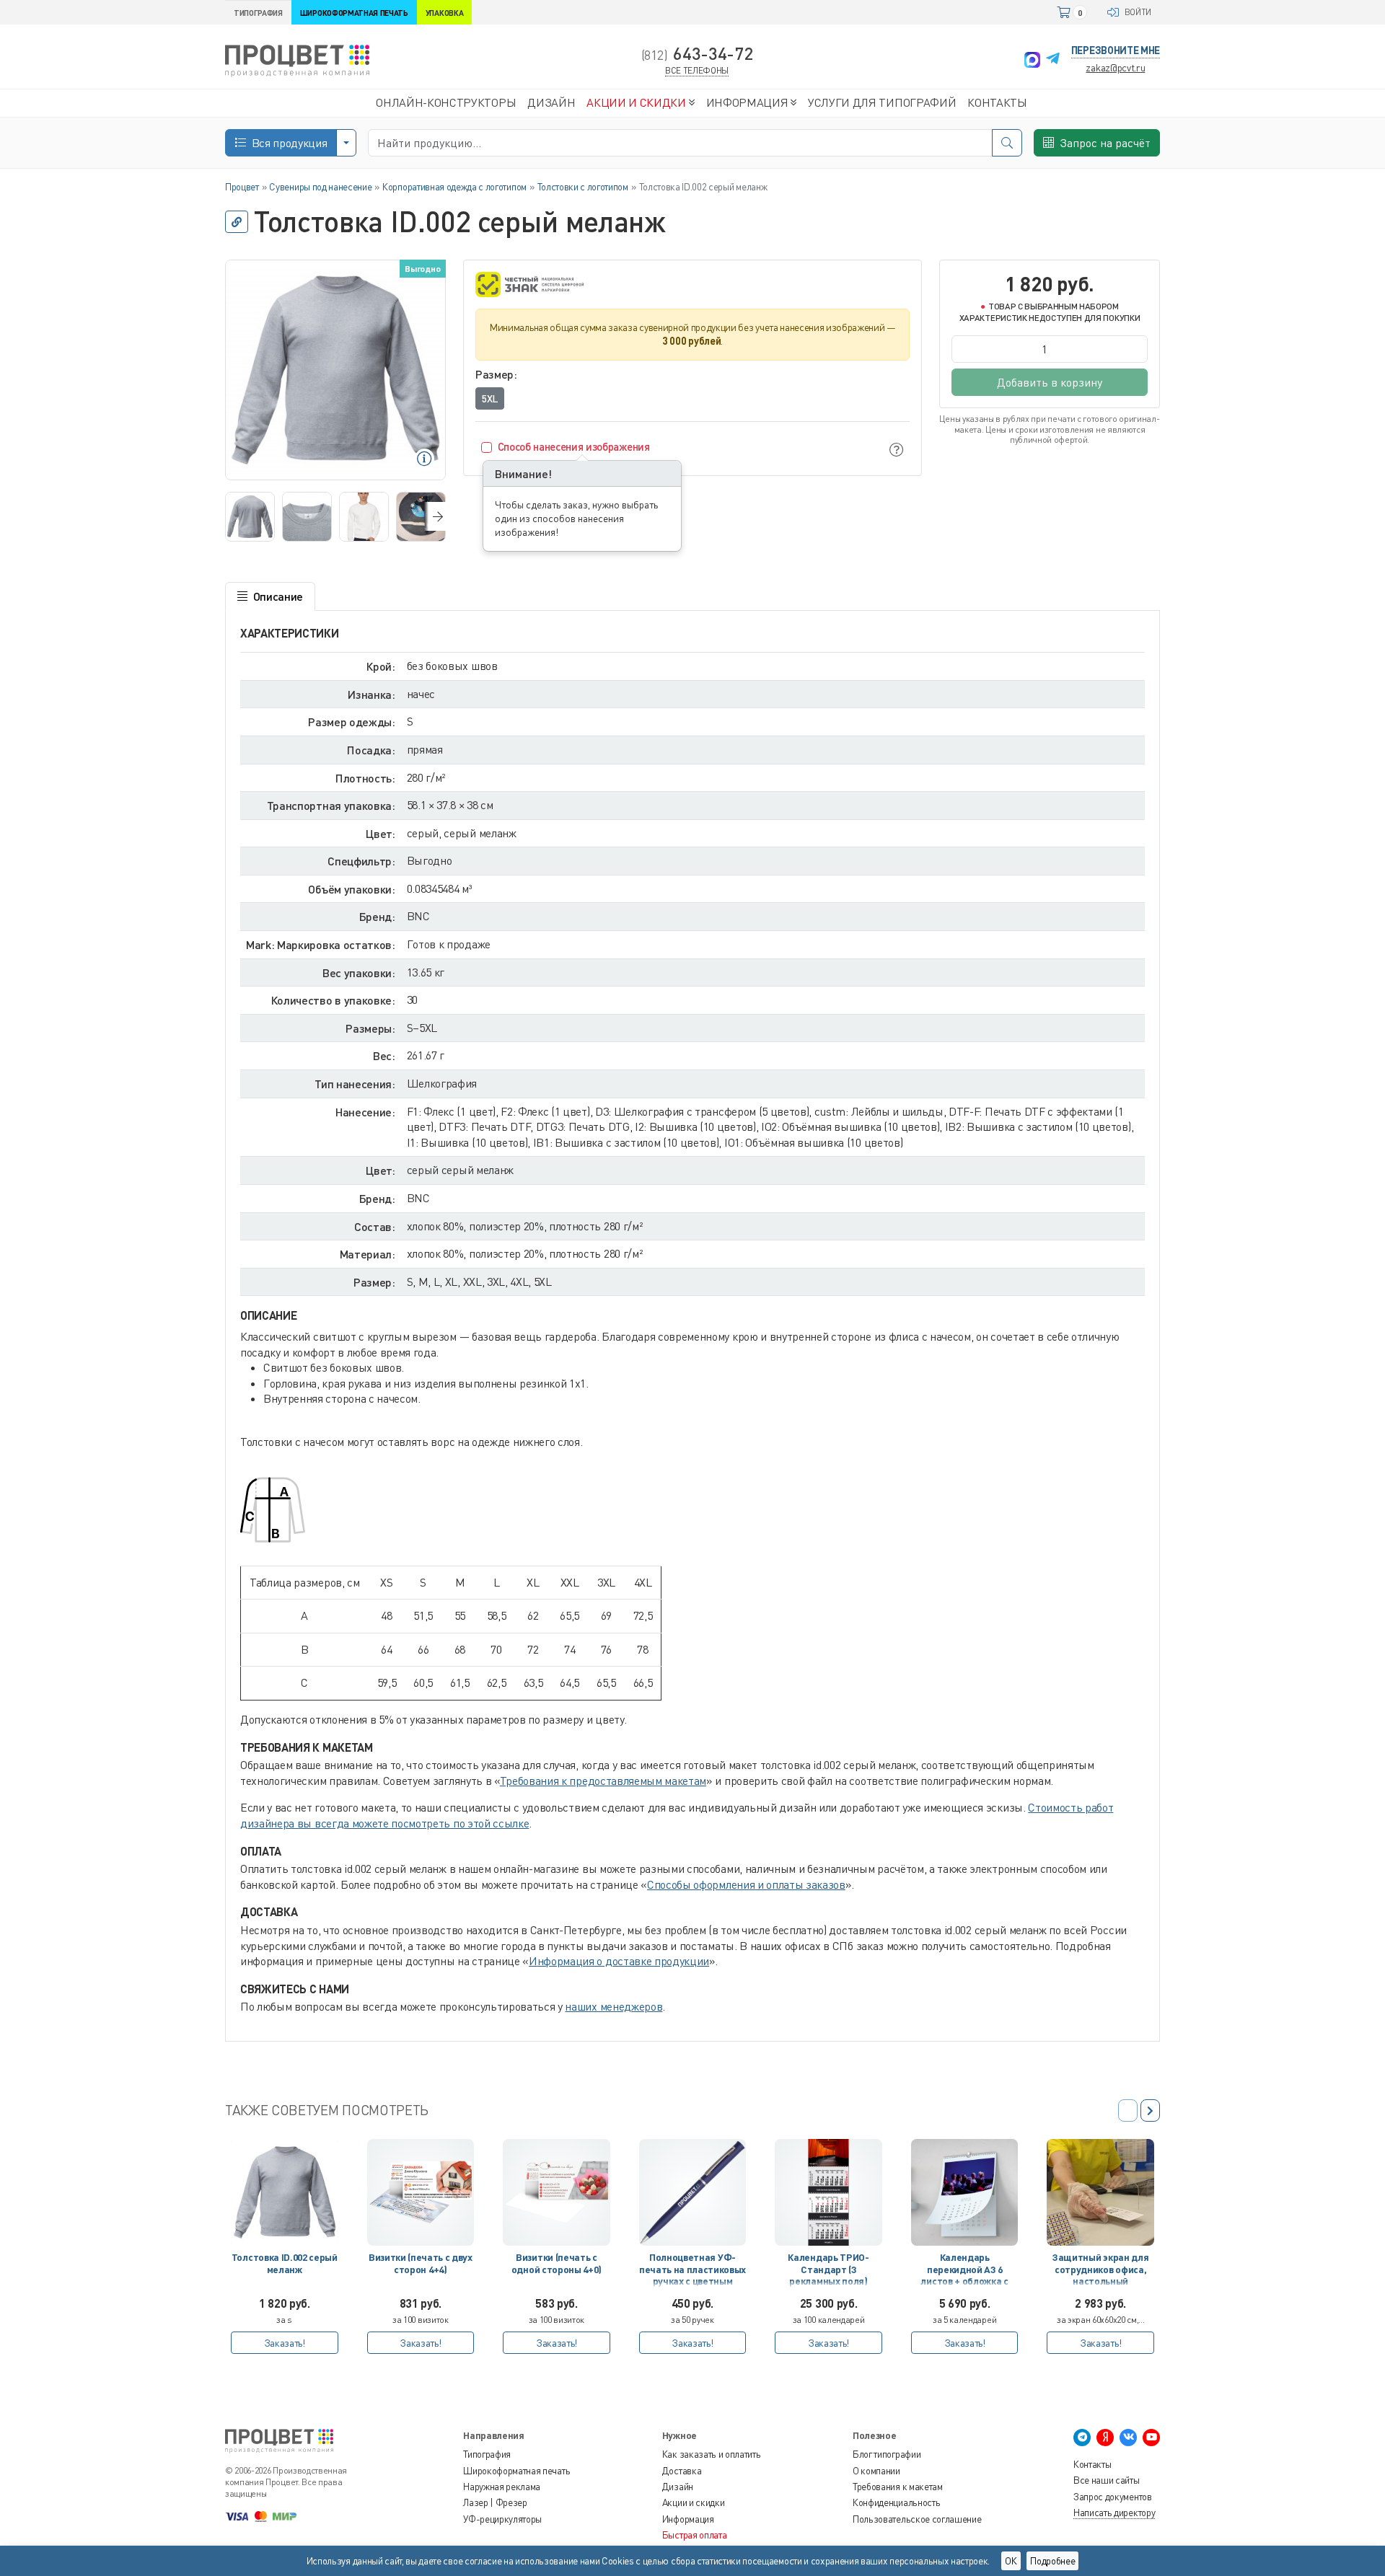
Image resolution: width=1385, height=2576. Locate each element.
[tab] (270, 596)
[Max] (1032, 60)
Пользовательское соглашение (917, 2519)
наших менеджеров (614, 2006)
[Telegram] (1053, 60)
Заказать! (285, 2343)
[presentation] (435, 516)
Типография (487, 2454)
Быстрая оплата (695, 2535)
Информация (688, 2519)
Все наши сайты (1107, 2480)
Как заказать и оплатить (712, 2454)
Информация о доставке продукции (619, 1961)
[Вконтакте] (1128, 2438)
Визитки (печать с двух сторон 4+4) (421, 2263)
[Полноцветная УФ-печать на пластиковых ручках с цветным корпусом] (693, 2193)
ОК (1011, 2561)
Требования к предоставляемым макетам (603, 1781)
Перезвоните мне (1116, 50)
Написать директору (1114, 2513)
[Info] (897, 449)
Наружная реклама (502, 2487)
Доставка (682, 2471)
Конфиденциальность (896, 2502)
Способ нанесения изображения (574, 446)
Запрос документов (1113, 2497)
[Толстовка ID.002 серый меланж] (285, 2193)
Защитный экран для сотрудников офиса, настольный (1100, 2269)
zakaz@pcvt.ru (1115, 67)
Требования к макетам (898, 2487)
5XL (490, 398)
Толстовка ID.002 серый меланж (285, 2263)
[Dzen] (1105, 2438)
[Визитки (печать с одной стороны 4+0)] (557, 2193)
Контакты (1092, 2464)
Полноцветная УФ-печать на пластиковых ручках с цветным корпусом (692, 2272)
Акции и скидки (694, 2502)
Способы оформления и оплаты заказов (746, 1884)
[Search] (1007, 143)
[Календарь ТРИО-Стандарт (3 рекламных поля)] (828, 2193)
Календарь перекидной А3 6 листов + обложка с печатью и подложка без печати (964, 2272)
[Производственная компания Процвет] (297, 59)
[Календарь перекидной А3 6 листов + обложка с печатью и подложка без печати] (965, 2193)
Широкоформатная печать (516, 2471)
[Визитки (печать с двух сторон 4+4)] (421, 2193)
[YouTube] (1151, 2438)
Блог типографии (887, 2454)
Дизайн (678, 2487)
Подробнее (1052, 2561)
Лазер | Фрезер (495, 2502)
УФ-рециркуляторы (502, 2519)
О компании (876, 2471)
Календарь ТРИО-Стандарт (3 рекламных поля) (828, 2269)
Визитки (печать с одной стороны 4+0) (557, 2263)
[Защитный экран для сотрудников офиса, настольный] (1100, 2193)
